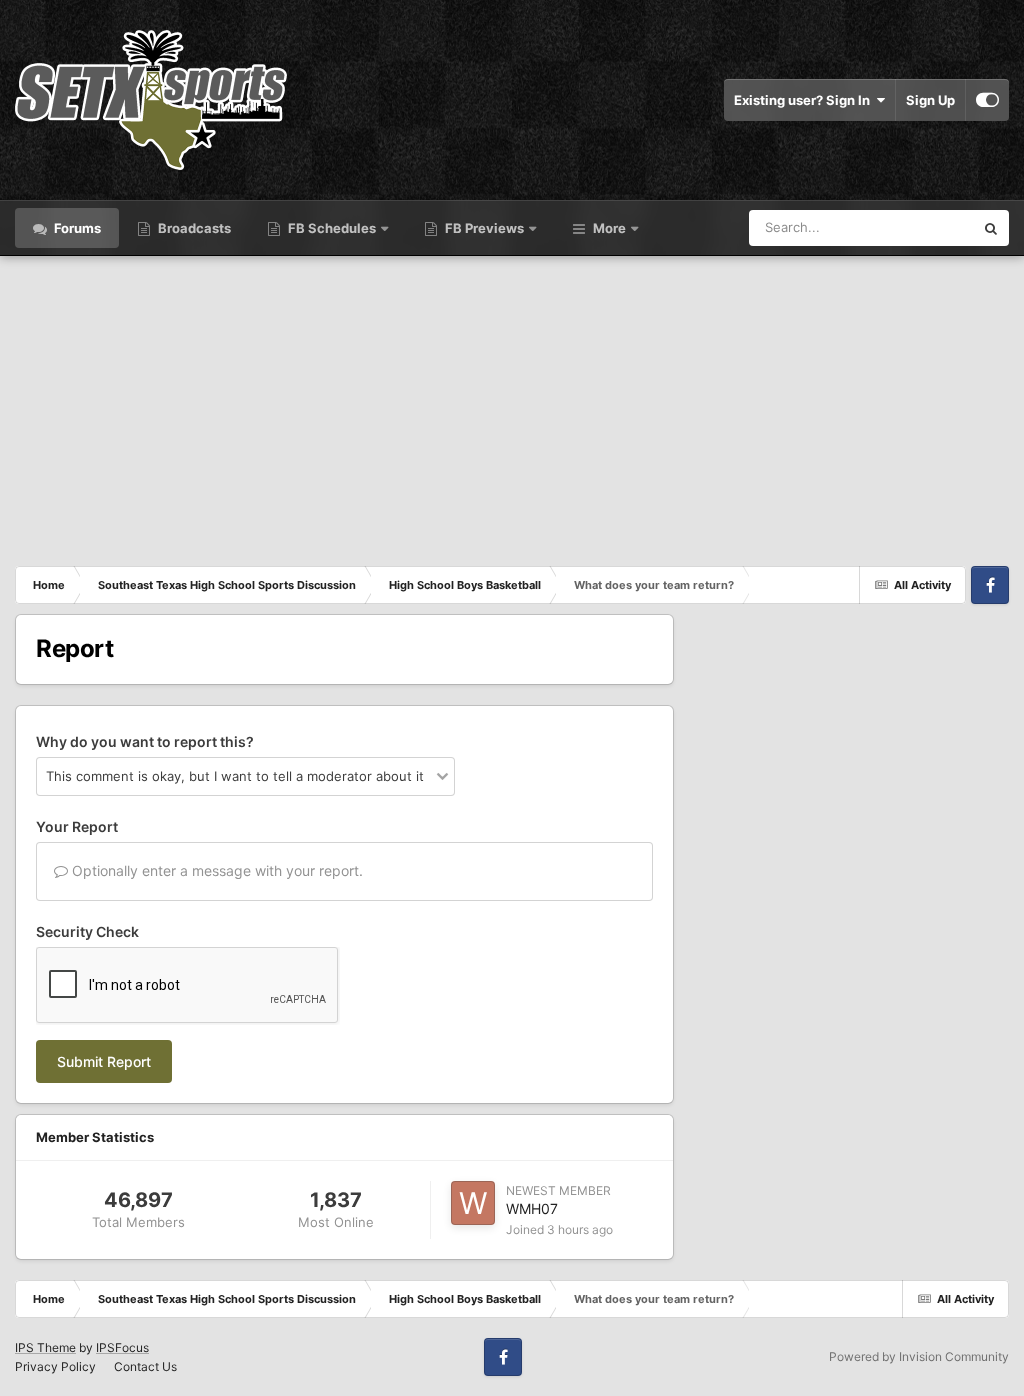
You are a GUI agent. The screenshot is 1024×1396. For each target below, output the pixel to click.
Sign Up (930, 100)
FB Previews (484, 228)
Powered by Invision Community (919, 1356)
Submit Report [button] (104, 1061)
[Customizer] (987, 100)
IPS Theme (45, 1347)
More (609, 228)
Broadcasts (193, 228)
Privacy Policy (55, 1366)
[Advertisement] (512, 406)
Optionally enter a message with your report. (215, 870)
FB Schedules (332, 228)
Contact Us (145, 1366)
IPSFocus (122, 1347)
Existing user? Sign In (805, 100)
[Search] (991, 228)
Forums (76, 228)
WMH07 (532, 1208)
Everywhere (912, 227)
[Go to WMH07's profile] (473, 1203)
